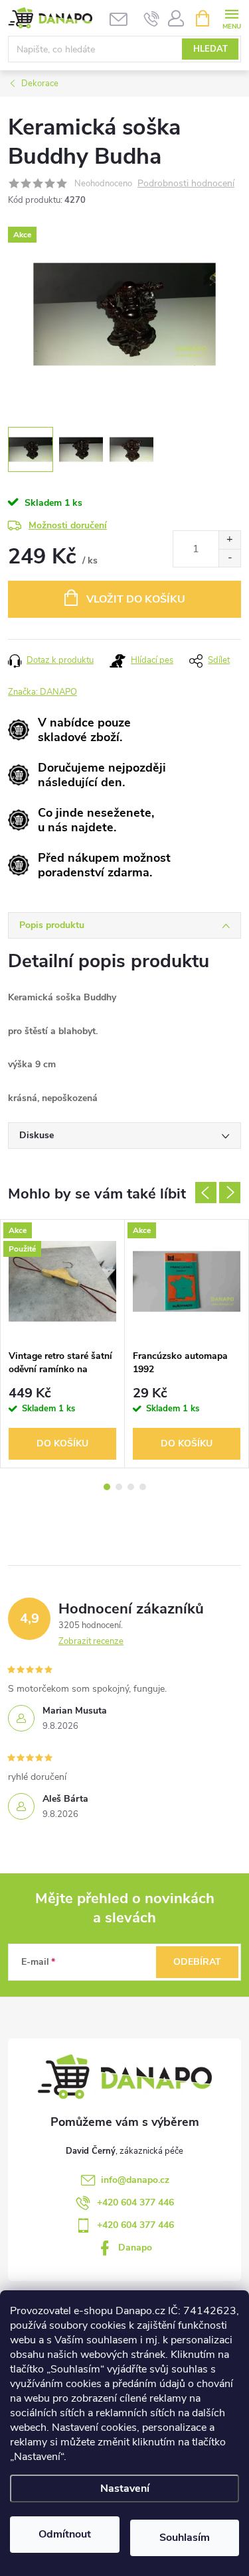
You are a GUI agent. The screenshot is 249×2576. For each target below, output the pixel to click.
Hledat (210, 49)
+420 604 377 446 (135, 2202)
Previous (206, 1193)
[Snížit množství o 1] (229, 558)
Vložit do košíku (136, 599)
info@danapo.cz (135, 2180)
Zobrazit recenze (91, 1641)
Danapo (135, 2248)
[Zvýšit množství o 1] (229, 540)
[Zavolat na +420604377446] (152, 19)
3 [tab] (131, 1487)
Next (230, 1193)
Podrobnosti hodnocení (186, 184)
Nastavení (125, 2488)
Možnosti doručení (68, 525)
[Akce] (187, 1281)
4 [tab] (143, 1487)
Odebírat (197, 1962)
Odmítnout (65, 2534)
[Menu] (231, 18)
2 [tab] (119, 1487)
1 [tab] (107, 1487)
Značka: (42, 692)
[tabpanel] (63, 1343)
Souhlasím (185, 2538)
